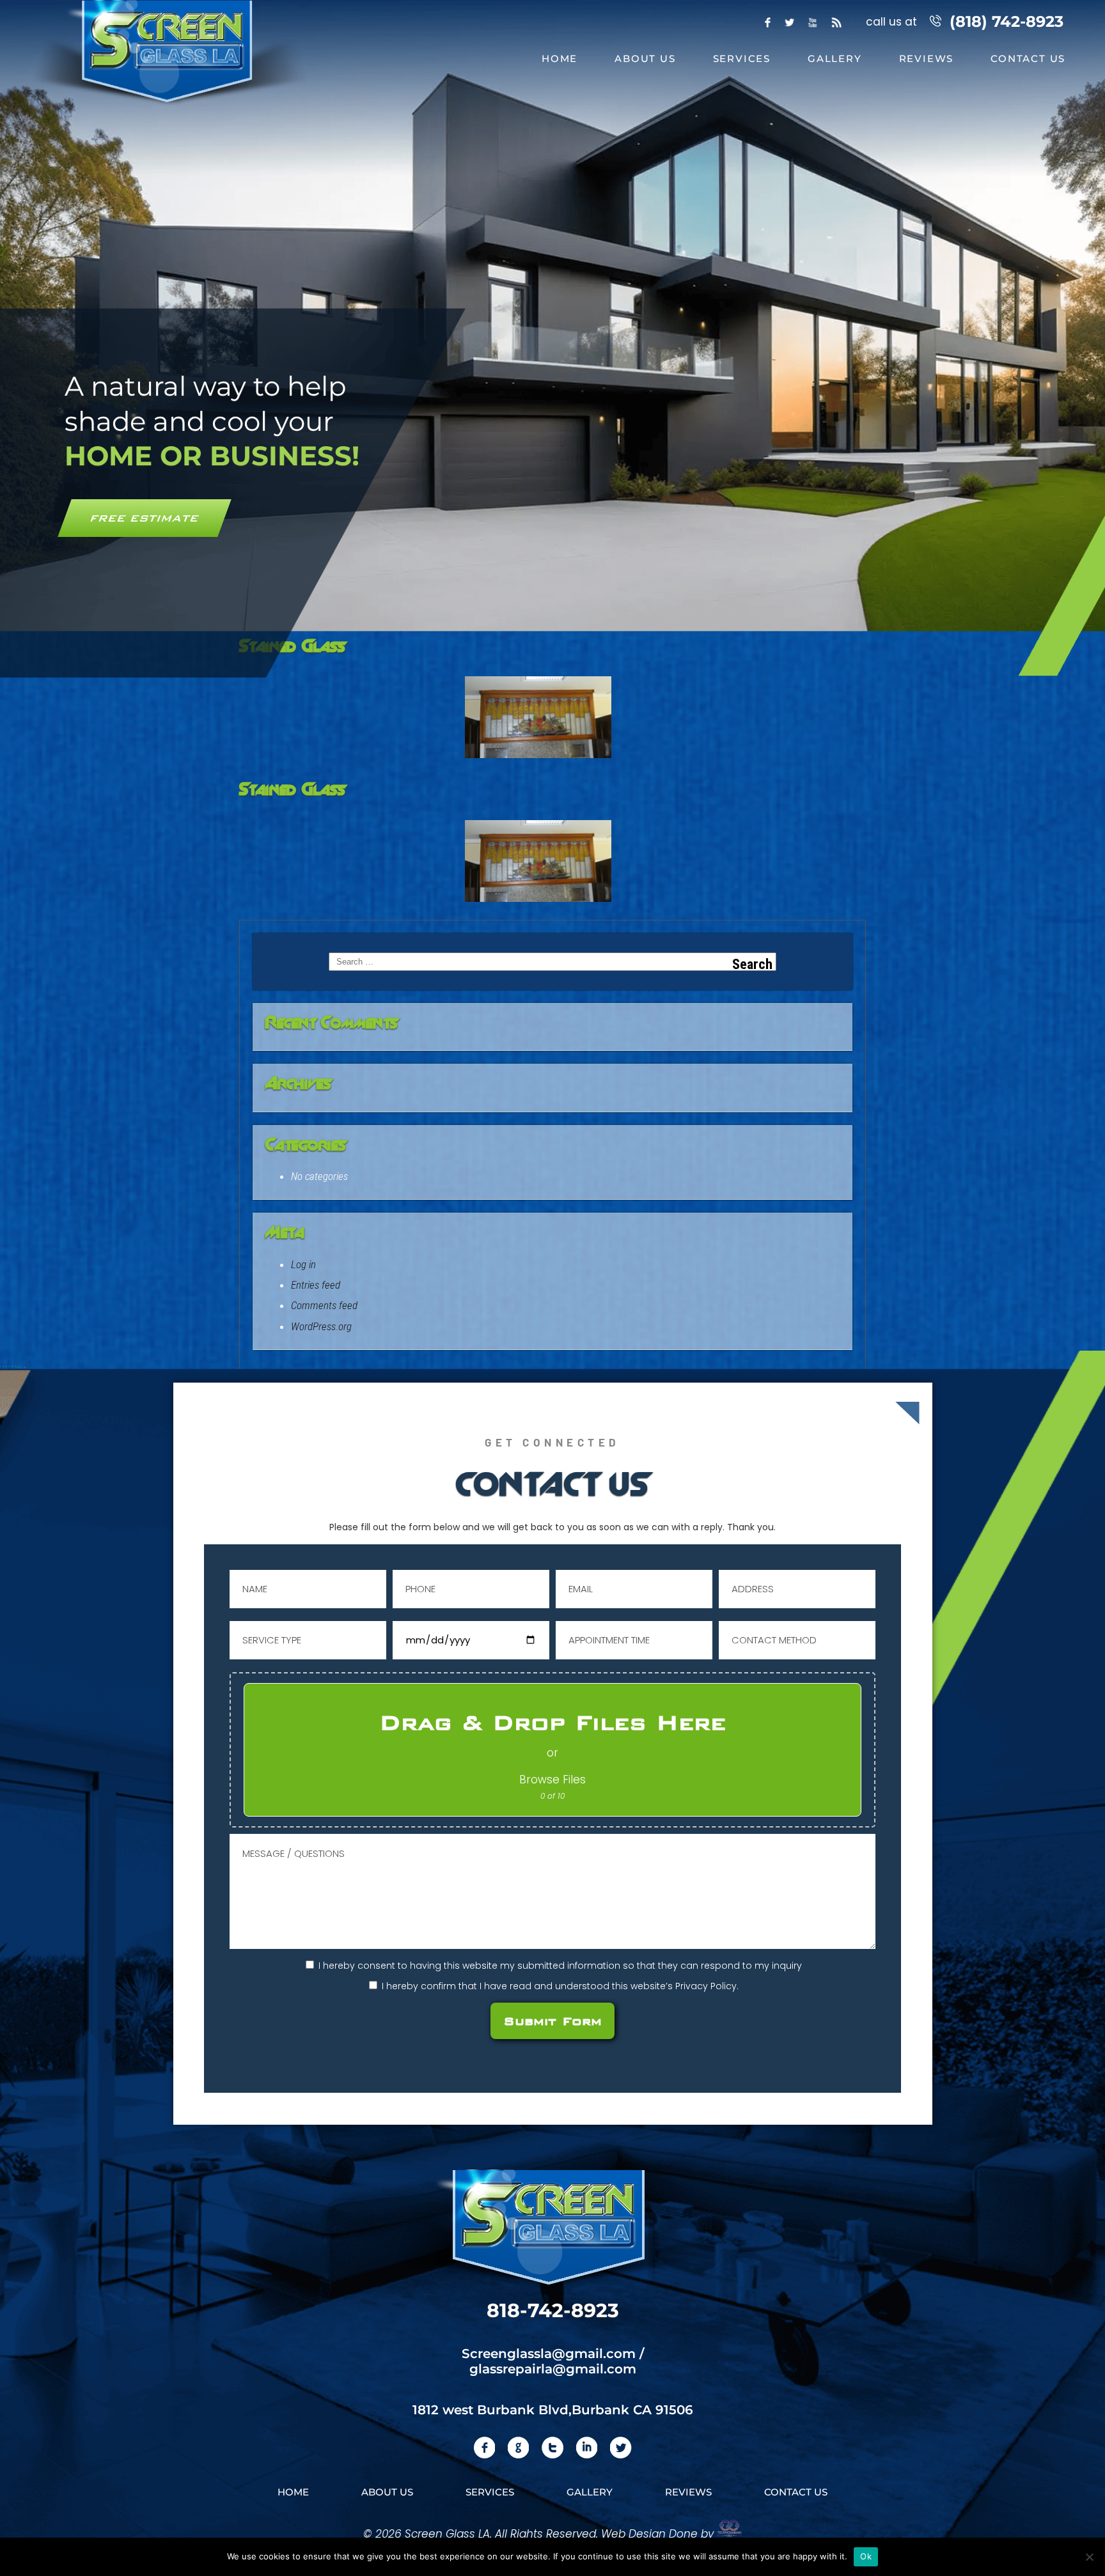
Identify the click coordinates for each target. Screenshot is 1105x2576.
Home (560, 58)
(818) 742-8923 (1007, 21)
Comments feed (324, 1305)
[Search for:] (552, 962)
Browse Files (552, 1780)
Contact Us (1028, 58)
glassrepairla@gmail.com (553, 2369)
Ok (866, 2556)
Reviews (927, 58)
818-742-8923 (553, 2310)
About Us (645, 58)
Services (742, 58)
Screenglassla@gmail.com (549, 2354)
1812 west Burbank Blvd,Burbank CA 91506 (553, 2410)
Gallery (835, 58)
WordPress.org (321, 1326)
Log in (303, 1264)
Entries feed (316, 1285)
